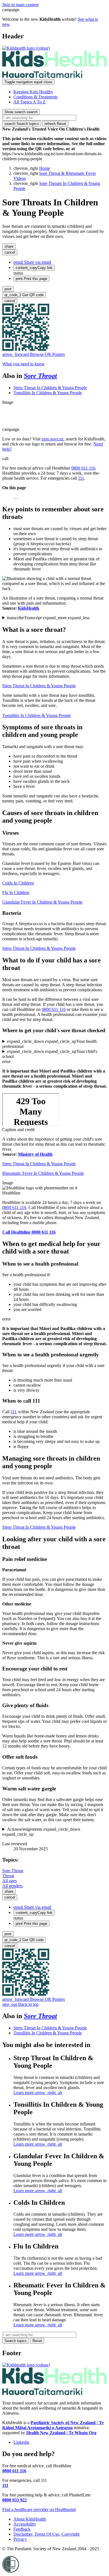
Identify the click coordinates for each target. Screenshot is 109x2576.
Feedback (22, 2529)
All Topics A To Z (29, 102)
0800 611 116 (83, 468)
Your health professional (49, 1044)
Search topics (22, 124)
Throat (8, 1876)
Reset (55, 124)
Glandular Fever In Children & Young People (42, 902)
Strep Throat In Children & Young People (50, 388)
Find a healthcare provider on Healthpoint (39, 2509)
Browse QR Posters (34, 354)
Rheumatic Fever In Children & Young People (43, 1173)
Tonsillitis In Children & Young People (48, 393)
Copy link (34, 268)
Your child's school (50, 1054)
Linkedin (21, 2442)
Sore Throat (40, 376)
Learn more (38, 2093)
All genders (12, 1886)
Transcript (48, 618)
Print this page (31, 279)
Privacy (20, 2539)
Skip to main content (20, 5)
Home (45, 168)
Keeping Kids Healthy (33, 92)
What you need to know (23, 364)
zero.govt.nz (53, 439)
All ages (10, 1881)
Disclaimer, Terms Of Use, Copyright (46, 2534)
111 (81, 478)
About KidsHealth (30, 2519)
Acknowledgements (41, 1832)
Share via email (32, 262)
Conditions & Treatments (35, 97)
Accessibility (25, 2524)
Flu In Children (16, 893)
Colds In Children (18, 883)
